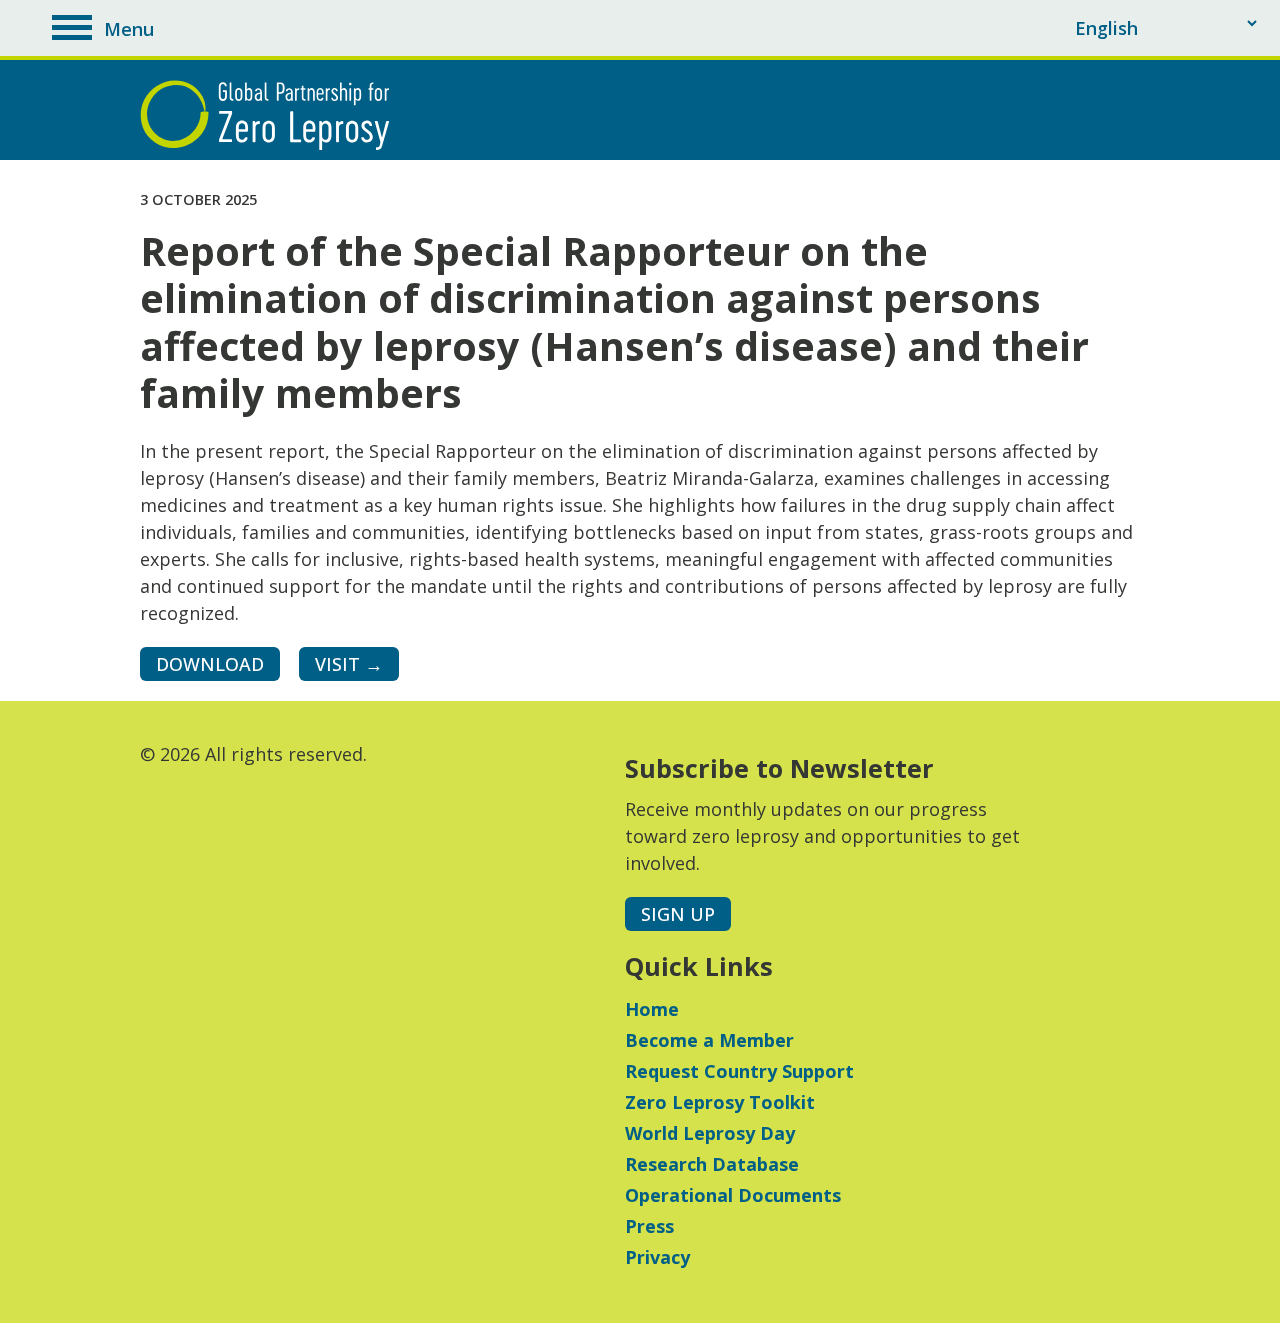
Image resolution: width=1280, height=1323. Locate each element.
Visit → (349, 664)
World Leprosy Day (710, 1133)
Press (649, 1226)
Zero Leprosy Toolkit (720, 1102)
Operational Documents (733, 1195)
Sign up (678, 914)
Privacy (657, 1257)
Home (652, 1009)
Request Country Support (739, 1071)
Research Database (712, 1164)
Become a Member (709, 1040)
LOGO (270, 115)
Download (210, 664)
